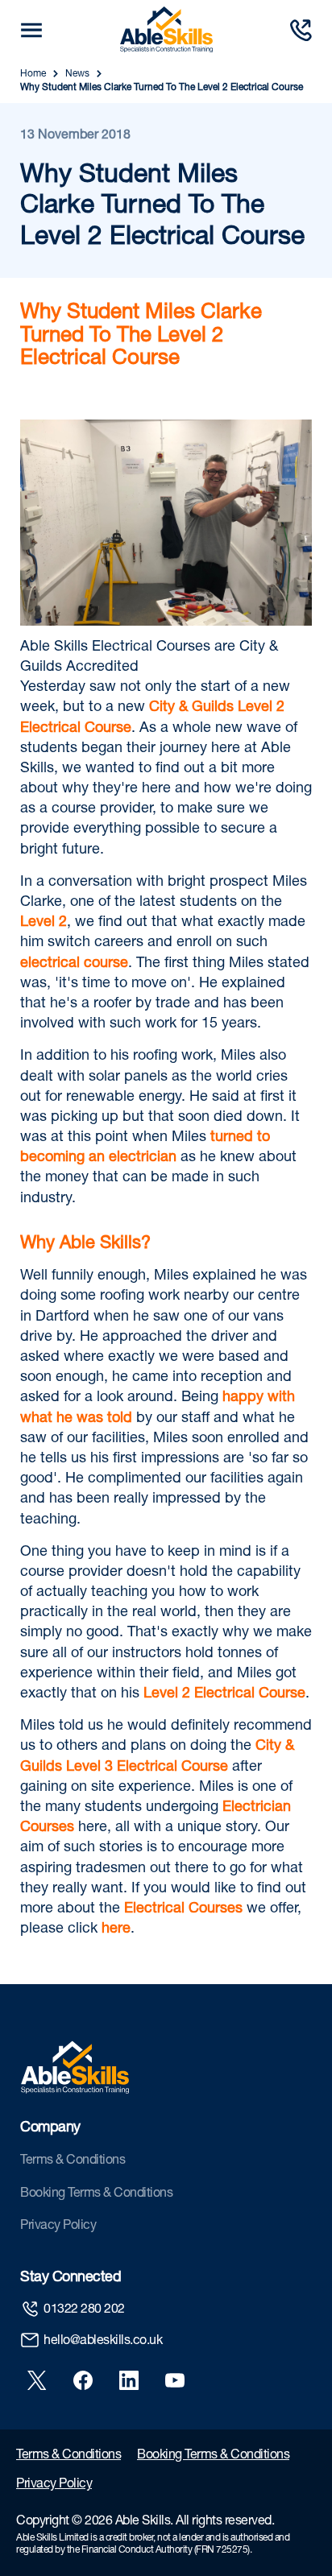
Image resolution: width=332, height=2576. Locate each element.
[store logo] (166, 30)
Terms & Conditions (73, 2161)
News (77, 74)
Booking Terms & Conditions (96, 2194)
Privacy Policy (58, 2227)
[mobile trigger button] (31, 30)
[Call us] (301, 30)
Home (33, 74)
